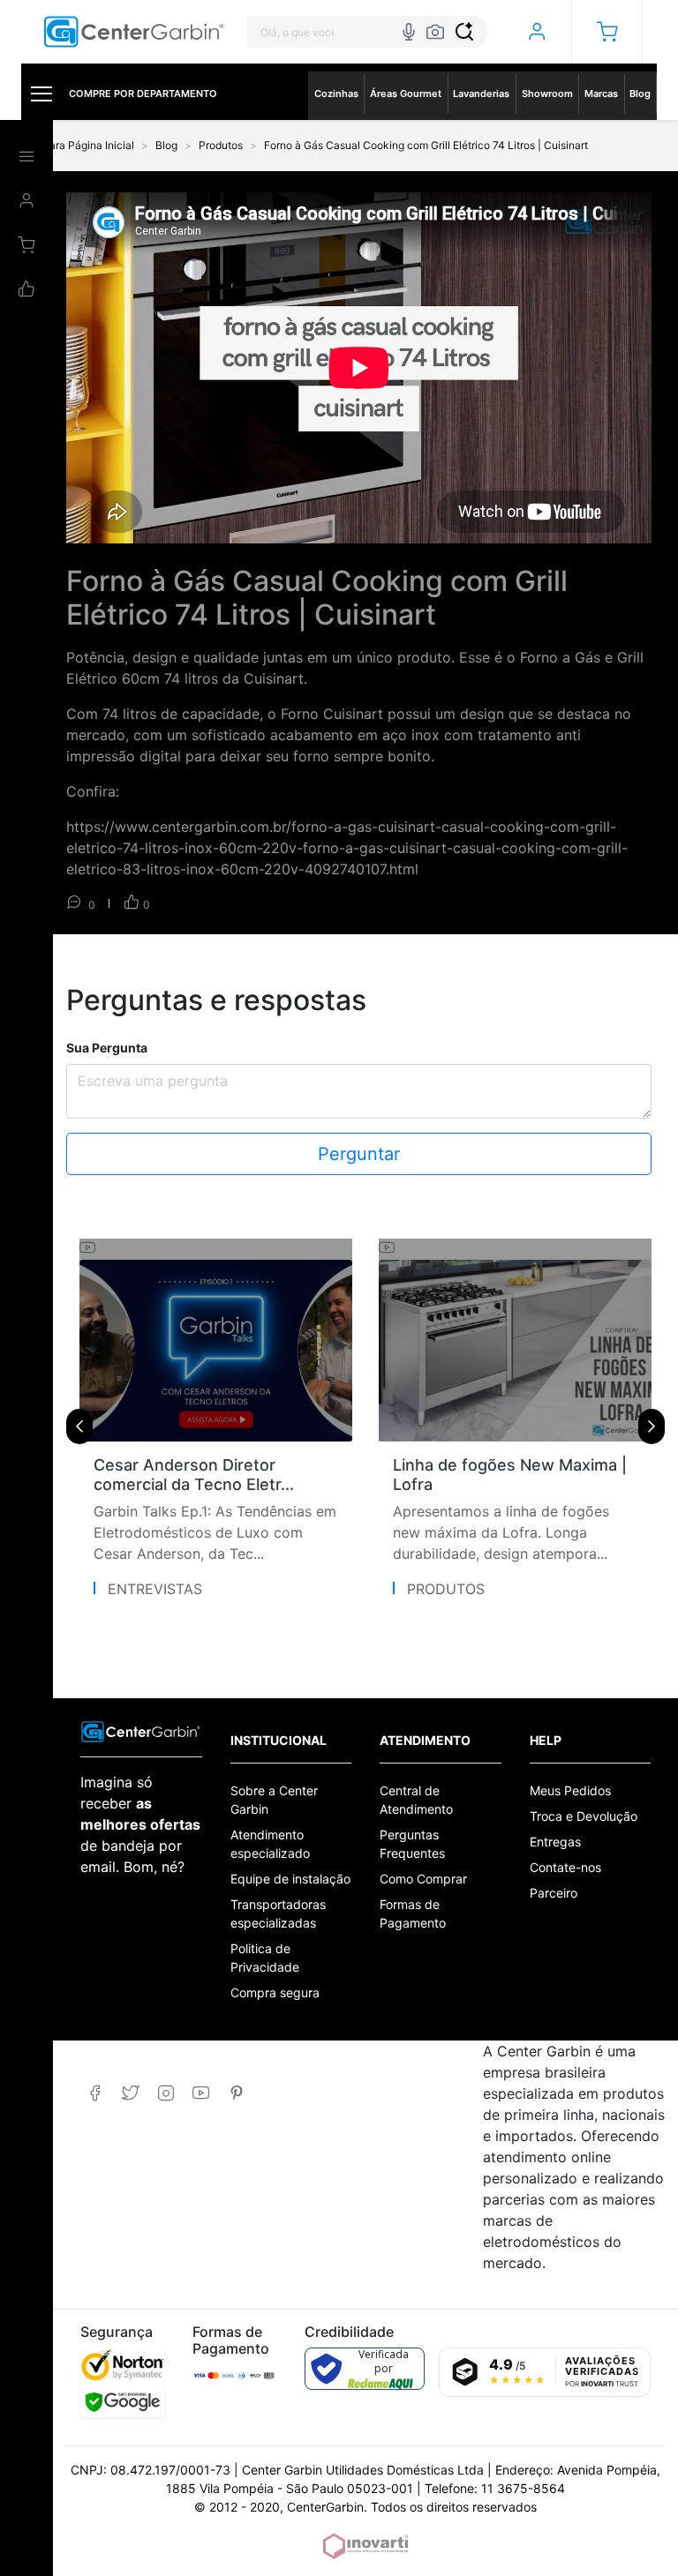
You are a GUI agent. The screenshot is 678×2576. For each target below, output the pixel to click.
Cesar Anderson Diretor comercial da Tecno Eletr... (194, 1475)
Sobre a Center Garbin (274, 1800)
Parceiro (554, 1893)
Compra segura (275, 1992)
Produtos (446, 1589)
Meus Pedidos (570, 1790)
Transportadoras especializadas (278, 1913)
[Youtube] (201, 2093)
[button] (607, 32)
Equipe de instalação (290, 1879)
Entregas (555, 1842)
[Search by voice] (409, 32)
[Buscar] (464, 32)
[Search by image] (435, 32)
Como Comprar (423, 1879)
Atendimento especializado (270, 1844)
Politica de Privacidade (265, 1958)
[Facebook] (95, 2093)
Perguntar (359, 1154)
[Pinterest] (236, 2093)
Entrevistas (155, 1589)
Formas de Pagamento (413, 1913)
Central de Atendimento (416, 1800)
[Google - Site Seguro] (122, 2402)
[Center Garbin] (134, 32)
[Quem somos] (141, 1730)
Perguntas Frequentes (412, 1844)
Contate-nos (565, 1867)
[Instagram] (166, 2093)
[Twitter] (130, 2093)
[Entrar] (536, 32)
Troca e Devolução (584, 1816)
